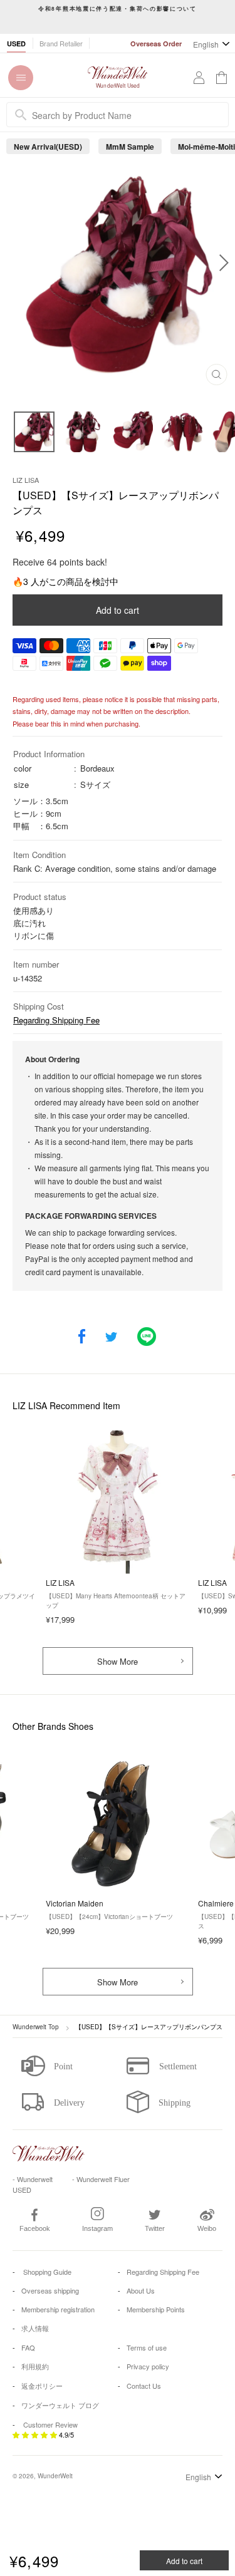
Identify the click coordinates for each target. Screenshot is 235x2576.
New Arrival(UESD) (48, 147)
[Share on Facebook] (82, 1337)
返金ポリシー (42, 2386)
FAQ (28, 2347)
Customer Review (50, 2424)
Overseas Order (156, 44)
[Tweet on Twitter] (111, 1337)
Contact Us (144, 2386)
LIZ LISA (26, 480)
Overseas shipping (50, 2290)
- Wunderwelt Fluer (101, 2179)
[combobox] (118, 115)
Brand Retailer (61, 43)
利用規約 (35, 2366)
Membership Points (156, 2309)
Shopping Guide (46, 2272)
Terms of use (147, 2347)
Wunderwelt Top (36, 2027)
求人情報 (35, 2328)
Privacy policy (148, 2366)
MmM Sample (130, 147)
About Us (141, 2290)
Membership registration (58, 2309)
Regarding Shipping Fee (56, 1020)
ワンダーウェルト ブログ (60, 2405)
